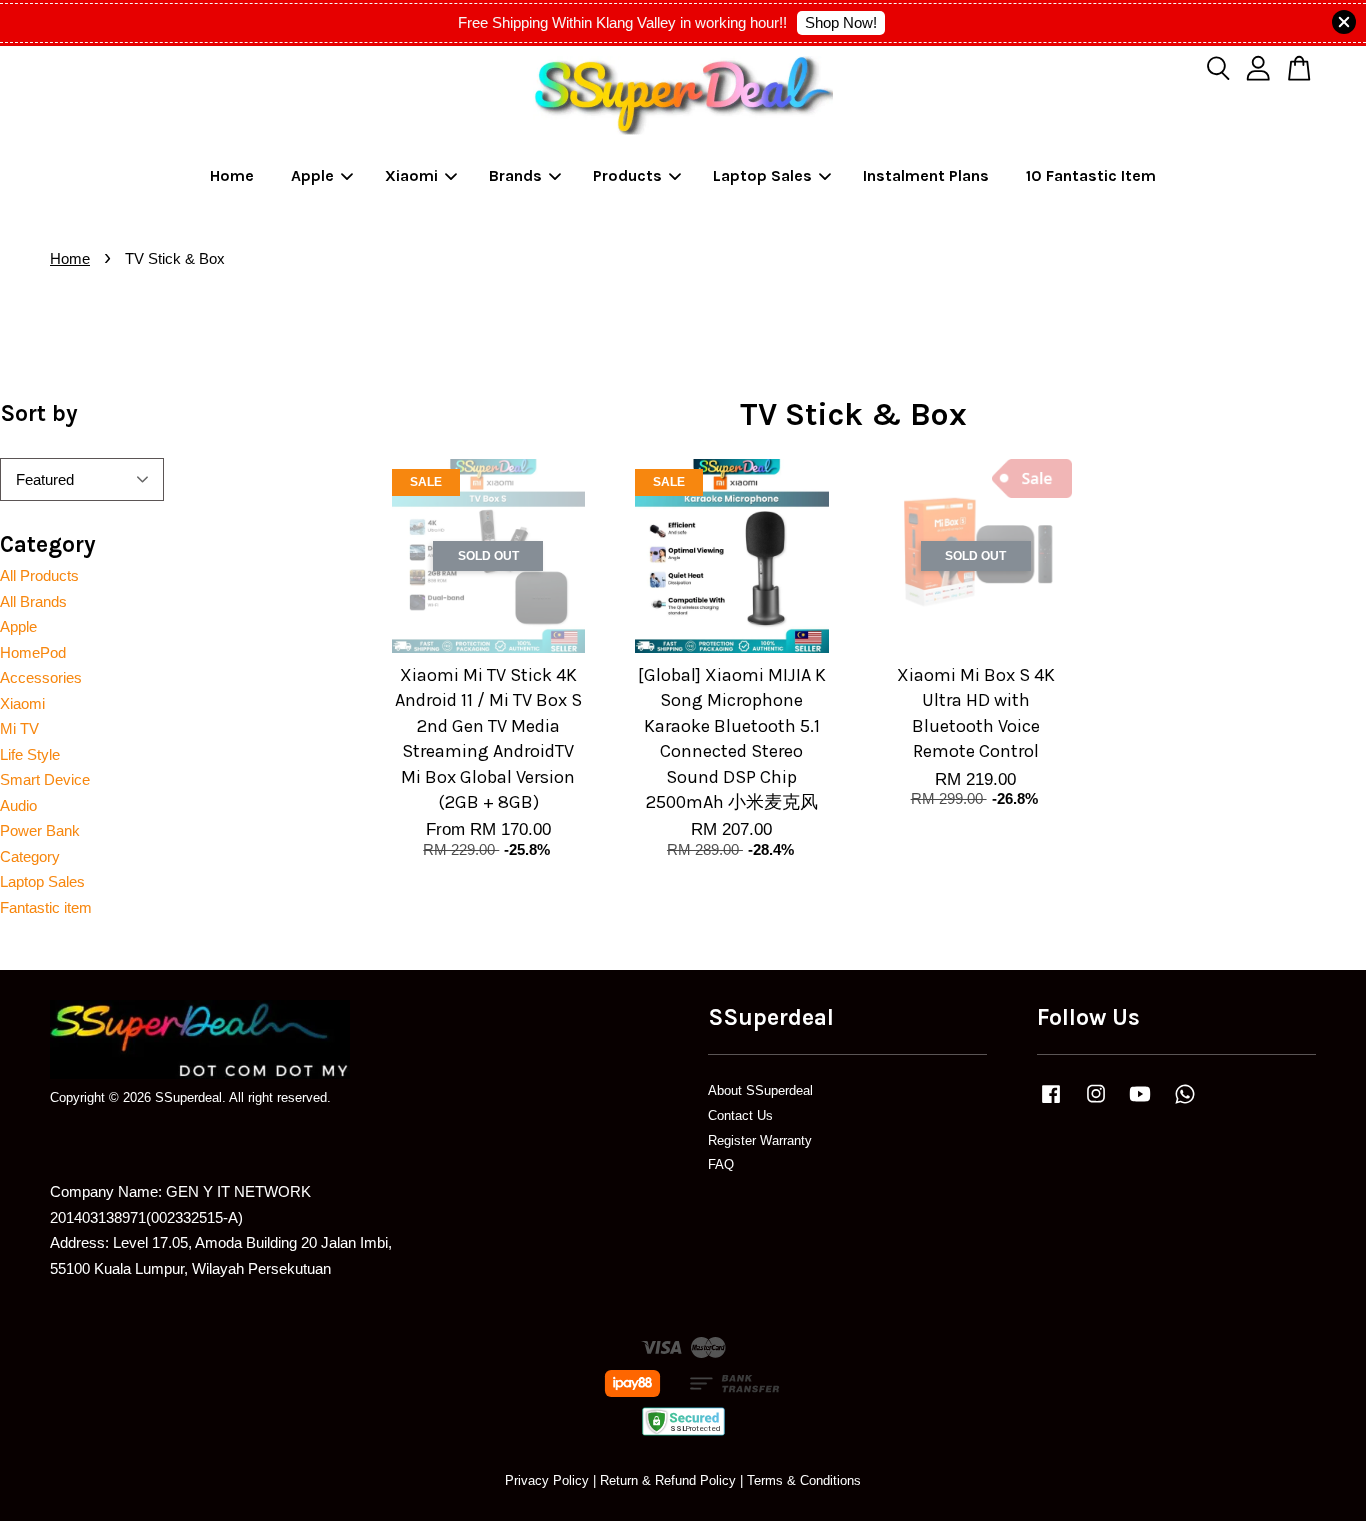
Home (232, 175)
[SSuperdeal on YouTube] (1140, 1103)
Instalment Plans (926, 175)
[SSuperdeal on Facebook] (1051, 1103)
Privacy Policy (547, 1480)
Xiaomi (411, 175)
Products (627, 175)
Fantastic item (46, 907)
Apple (312, 175)
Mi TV (19, 728)
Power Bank (40, 830)
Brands (515, 175)
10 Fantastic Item (1091, 175)
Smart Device (45, 779)
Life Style (30, 754)
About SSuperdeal (760, 1090)
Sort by (39, 413)
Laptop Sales (762, 175)
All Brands (33, 601)
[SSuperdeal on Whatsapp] (1185, 1103)
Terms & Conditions (804, 1480)
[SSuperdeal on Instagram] (1096, 1103)
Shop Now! (841, 22)
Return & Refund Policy (668, 1480)
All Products (39, 575)
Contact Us (740, 1115)
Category (30, 856)
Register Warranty (760, 1140)
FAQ (721, 1164)
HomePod (33, 652)
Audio (18, 805)
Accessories (41, 677)
